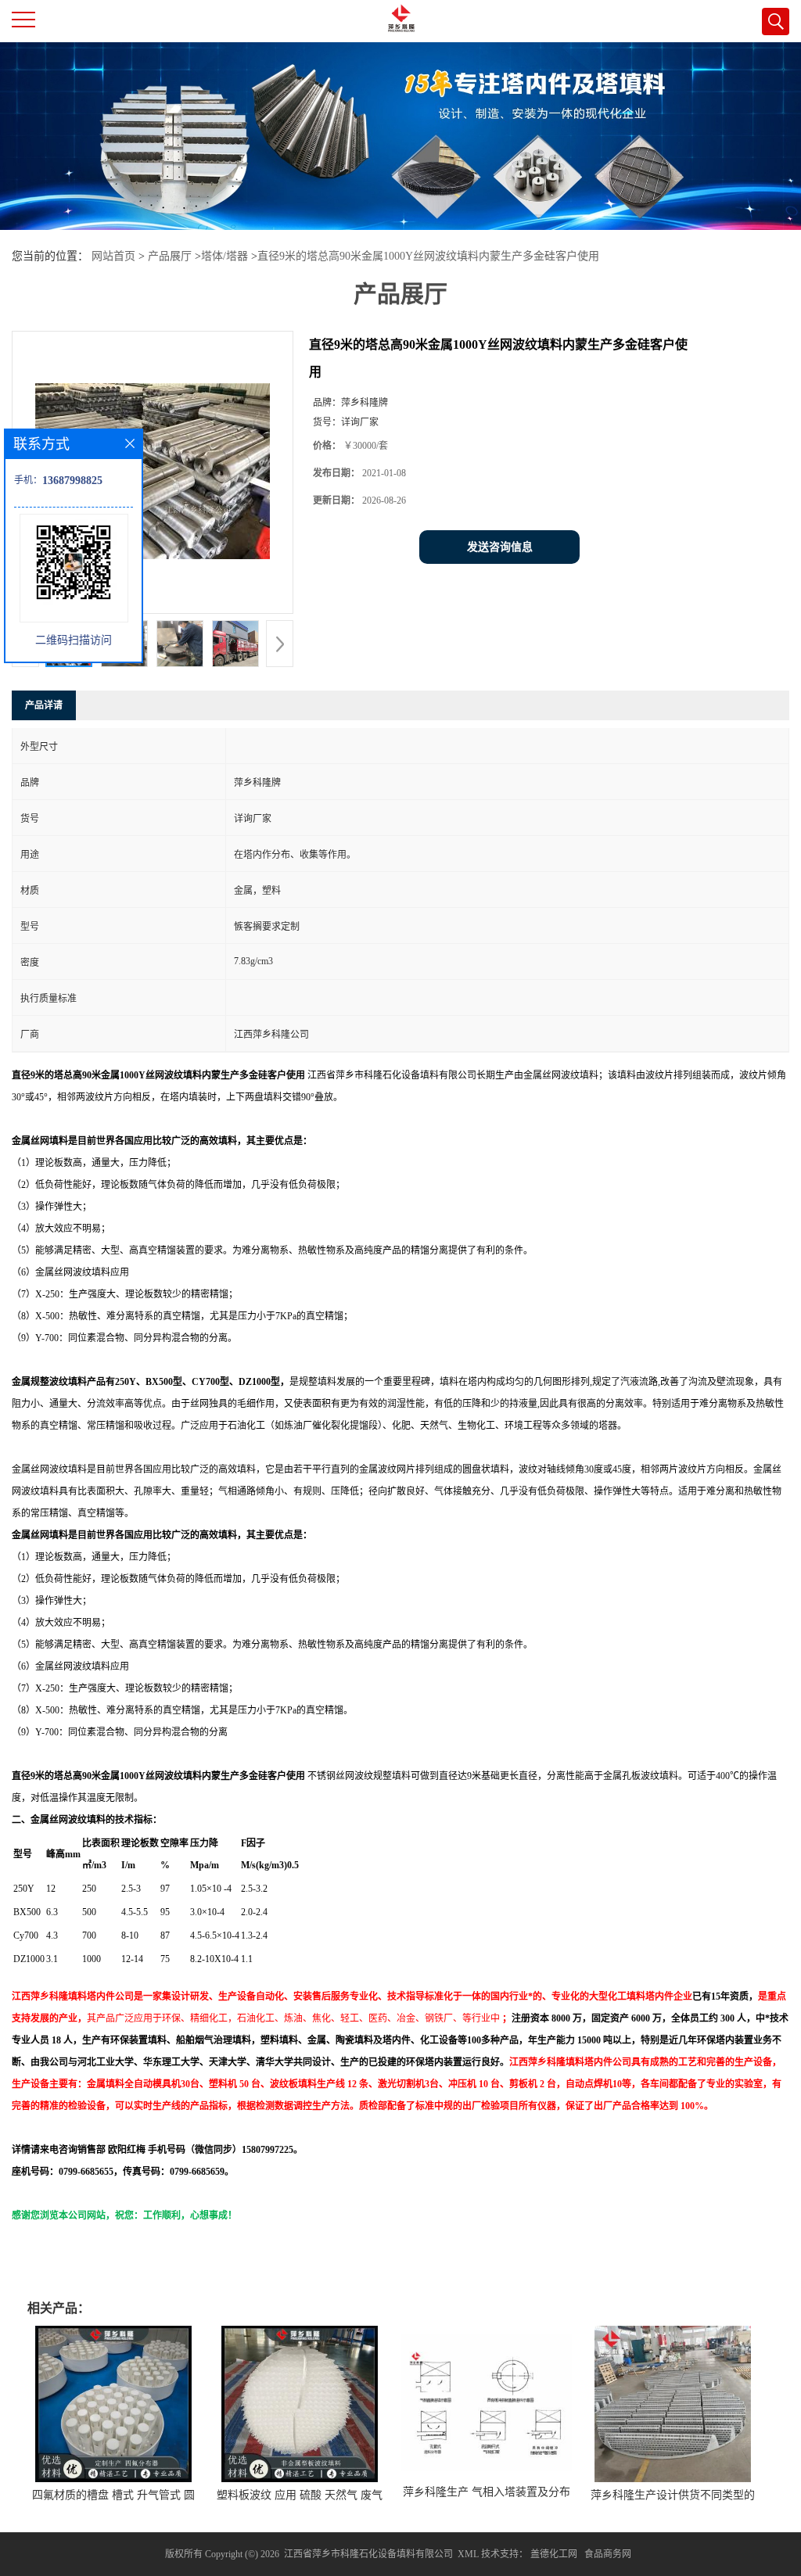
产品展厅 (170, 256)
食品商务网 (608, 2554)
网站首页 (113, 256)
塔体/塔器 (224, 256)
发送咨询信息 (500, 547)
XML (468, 2554)
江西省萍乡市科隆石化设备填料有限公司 (368, 2554)
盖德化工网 (554, 2554)
